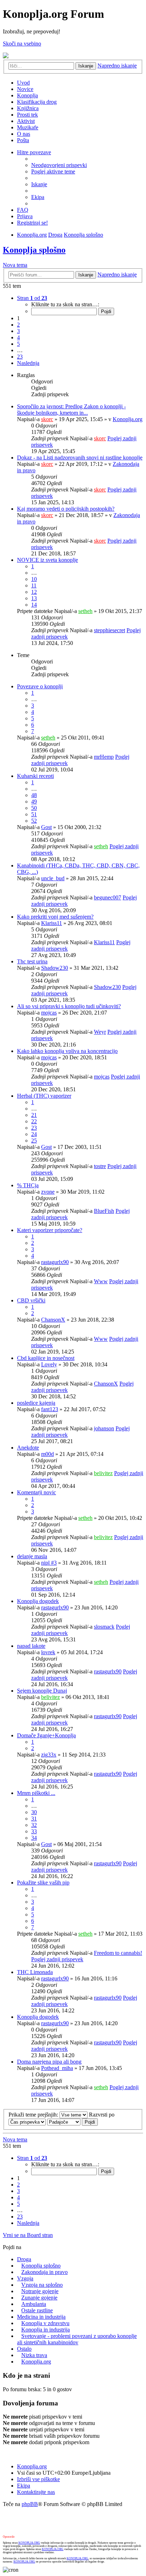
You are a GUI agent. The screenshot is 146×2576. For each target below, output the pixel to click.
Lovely (49, 1364)
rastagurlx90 (55, 1262)
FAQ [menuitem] (23, 210)
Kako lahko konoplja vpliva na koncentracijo (67, 1051)
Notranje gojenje (40, 2291)
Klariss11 (52, 923)
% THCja (28, 1185)
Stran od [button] (32, 298)
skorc (47, 419)
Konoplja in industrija (46, 2330)
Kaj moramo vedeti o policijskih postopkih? (66, 509)
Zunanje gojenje (39, 2298)
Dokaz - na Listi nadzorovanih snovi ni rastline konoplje (80, 458)
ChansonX (53, 1320)
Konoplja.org (32, 235)
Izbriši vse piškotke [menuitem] (38, 2479)
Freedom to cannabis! (118, 1953)
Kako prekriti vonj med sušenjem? (55, 917)
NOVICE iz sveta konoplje (47, 560)
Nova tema (15, 265)
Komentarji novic (36, 1492)
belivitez (103, 1473)
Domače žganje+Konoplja (46, 1735)
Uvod (23, 83)
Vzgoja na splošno (42, 2285)
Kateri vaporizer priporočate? (50, 1230)
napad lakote (31, 1646)
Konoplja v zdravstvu (45, 2323)
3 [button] (18, 331)
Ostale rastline (37, 2310)
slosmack (104, 1627)
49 (34, 802)
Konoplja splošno (83, 235)
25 (34, 1141)
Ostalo (24, 2349)
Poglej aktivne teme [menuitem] (53, 171)
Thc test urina (32, 961)
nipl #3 (49, 1563)
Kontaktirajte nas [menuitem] (36, 2492)
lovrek (48, 1652)
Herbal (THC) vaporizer (44, 1096)
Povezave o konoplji (40, 686)
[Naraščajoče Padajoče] (64, 2122)
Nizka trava (34, 2355)
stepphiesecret (109, 630)
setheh (85, 611)
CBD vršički (31, 1300)
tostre (100, 1166)
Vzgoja (25, 2278)
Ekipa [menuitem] (38, 197)
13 (34, 598)
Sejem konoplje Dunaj (42, 1691)
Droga (55, 235)
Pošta (23, 140)
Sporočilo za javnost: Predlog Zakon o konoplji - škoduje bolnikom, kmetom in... (71, 410)
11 (34, 585)
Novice (25, 89)
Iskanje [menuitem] (39, 184)
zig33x (49, 1755)
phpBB (30, 2504)
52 (34, 821)
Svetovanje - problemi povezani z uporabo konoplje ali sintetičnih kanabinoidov (77, 2339)
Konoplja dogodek (38, 1601)
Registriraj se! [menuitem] (32, 223)
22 (34, 1121)
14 (34, 605)
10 (34, 579)
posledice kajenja (36, 1403)
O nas (24, 134)
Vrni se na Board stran (28, 2235)
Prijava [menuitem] (25, 216)
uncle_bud (53, 878)
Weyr (100, 1032)
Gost (46, 827)
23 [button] (20, 357)
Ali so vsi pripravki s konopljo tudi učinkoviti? (69, 1006)
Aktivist (26, 121)
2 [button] (18, 325)
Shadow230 (55, 968)
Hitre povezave (34, 152)
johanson (104, 1428)
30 (34, 1812)
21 (34, 1115)
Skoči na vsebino (22, 44)
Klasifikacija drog (37, 102)
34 (34, 1838)
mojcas (49, 1013)
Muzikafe (28, 127)
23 (34, 1128)
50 (34, 808)
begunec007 (108, 897)
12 (34, 592)
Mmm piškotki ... (36, 1793)
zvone (48, 1192)
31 (34, 1819)
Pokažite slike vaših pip (43, 1883)
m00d (47, 1454)
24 (34, 1134)
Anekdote (28, 1448)
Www (101, 1281)
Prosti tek (27, 115)
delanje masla (32, 1556)
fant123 (50, 1409)
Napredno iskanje (117, 66)
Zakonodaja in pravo (44, 2272)
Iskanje (86, 66)
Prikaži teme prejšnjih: (34, 2115)
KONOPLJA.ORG (29, 2543)
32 (34, 1825)
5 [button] (18, 344)
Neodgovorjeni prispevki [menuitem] (59, 165)
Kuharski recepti (35, 776)
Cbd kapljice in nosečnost (46, 1358)
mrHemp (104, 757)
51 (34, 814)
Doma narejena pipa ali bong (49, 2062)
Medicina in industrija (41, 2317)
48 (34, 795)
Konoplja (27, 95)
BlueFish (104, 1211)
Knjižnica (28, 108)
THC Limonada (35, 1972)
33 (34, 1831)
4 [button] (18, 337)
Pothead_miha (57, 2068)
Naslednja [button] (28, 363)
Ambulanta (34, 2304)
